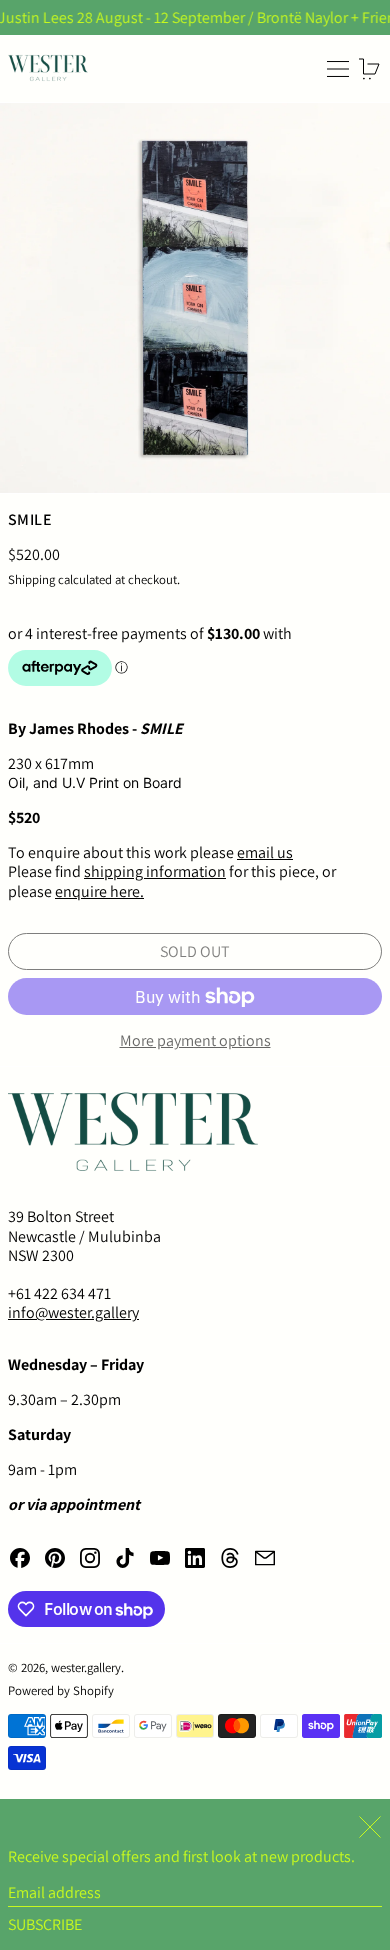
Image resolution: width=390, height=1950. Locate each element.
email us (265, 852)
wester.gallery (86, 1667)
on (217, 871)
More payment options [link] (195, 1040)
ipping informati (154, 871)
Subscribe (45, 1924)
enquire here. (99, 891)
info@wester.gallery (73, 1312)
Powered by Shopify (61, 1690)
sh (92, 871)
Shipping (31, 579)
